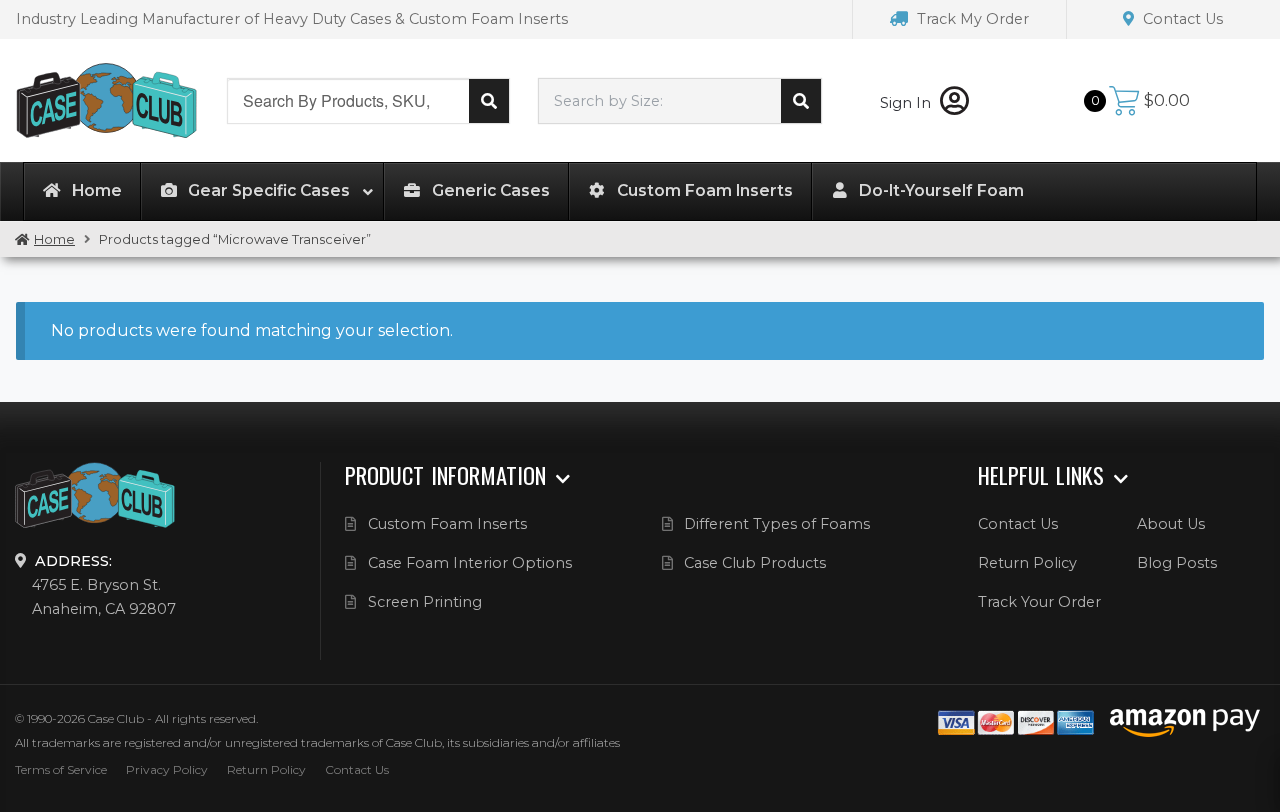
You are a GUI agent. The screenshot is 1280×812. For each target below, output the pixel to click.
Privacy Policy (167, 769)
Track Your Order (1039, 602)
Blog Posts (1177, 563)
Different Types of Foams (777, 524)
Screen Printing (425, 602)
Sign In (907, 103)
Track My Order (971, 19)
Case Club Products (755, 563)
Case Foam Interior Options (470, 563)
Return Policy (1027, 563)
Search (489, 101)
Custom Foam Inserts (447, 524)
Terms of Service (61, 769)
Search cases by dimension (801, 101)
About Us (1171, 524)
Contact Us (1181, 19)
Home (54, 239)
